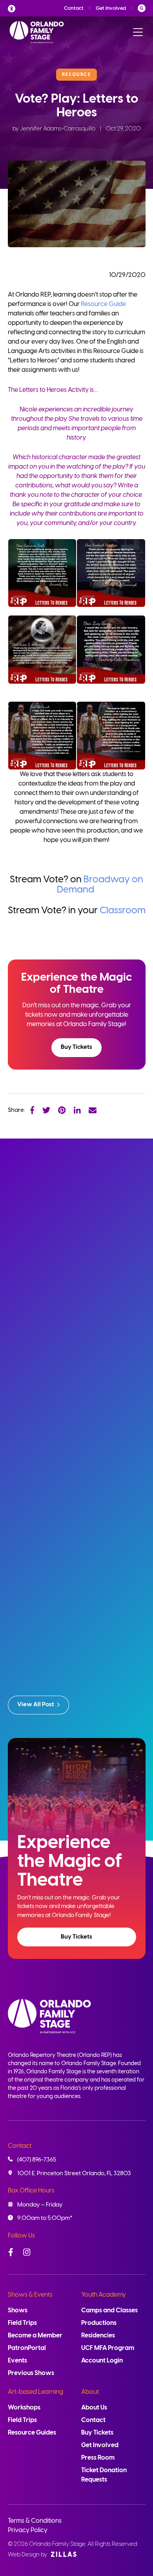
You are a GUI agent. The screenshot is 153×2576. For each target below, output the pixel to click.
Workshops (24, 2408)
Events (17, 2361)
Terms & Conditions (35, 2521)
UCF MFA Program (108, 2348)
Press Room (98, 2458)
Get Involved (111, 8)
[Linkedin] (77, 1110)
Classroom (123, 911)
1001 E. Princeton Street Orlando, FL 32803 (74, 2174)
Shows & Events (30, 2295)
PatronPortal (27, 2348)
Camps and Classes (109, 2311)
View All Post (36, 1705)
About (90, 2392)
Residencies (98, 2336)
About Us (94, 2408)
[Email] (93, 1110)
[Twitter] (46, 1110)
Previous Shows (31, 2373)
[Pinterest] (62, 1110)
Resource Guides (32, 2433)
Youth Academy (104, 2295)
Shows (18, 2311)
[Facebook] (32, 1110)
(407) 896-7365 (37, 2160)
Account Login (102, 2361)
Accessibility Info (14, 8)
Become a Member (35, 2336)
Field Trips (22, 2323)
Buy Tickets (76, 1047)
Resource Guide (103, 304)
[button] (76, 1048)
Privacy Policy (28, 2530)
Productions (99, 2323)
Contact (74, 8)
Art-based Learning (36, 2392)
